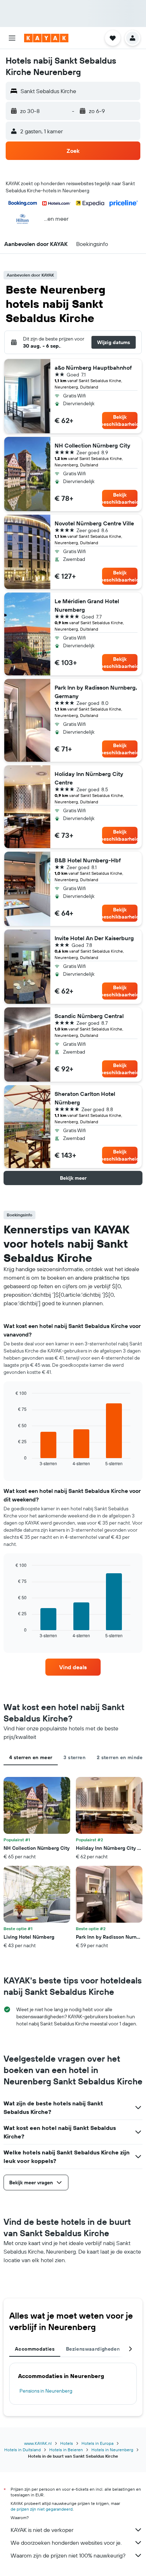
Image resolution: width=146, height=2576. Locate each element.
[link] (73, 1667)
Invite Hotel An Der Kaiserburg (94, 938)
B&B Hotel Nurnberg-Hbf (88, 860)
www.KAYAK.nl (38, 2443)
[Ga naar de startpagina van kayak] (46, 38)
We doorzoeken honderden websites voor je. (66, 2543)
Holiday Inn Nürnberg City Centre (89, 778)
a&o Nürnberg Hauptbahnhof (93, 368)
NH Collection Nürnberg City (92, 445)
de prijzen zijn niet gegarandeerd (42, 2509)
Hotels (67, 2443)
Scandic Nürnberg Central (89, 1016)
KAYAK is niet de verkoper (42, 2530)
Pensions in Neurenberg (46, 2391)
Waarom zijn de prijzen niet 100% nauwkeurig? (68, 2555)
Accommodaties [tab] (35, 2349)
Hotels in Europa (97, 2443)
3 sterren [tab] (74, 1757)
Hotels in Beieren (66, 2450)
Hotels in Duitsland (23, 2450)
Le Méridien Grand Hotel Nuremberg (87, 605)
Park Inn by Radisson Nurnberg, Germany (96, 692)
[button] (12, 38)
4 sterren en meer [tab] (31, 1757)
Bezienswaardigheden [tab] (93, 2349)
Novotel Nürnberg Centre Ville (94, 523)
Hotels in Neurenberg (112, 2450)
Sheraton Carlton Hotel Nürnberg (85, 1098)
